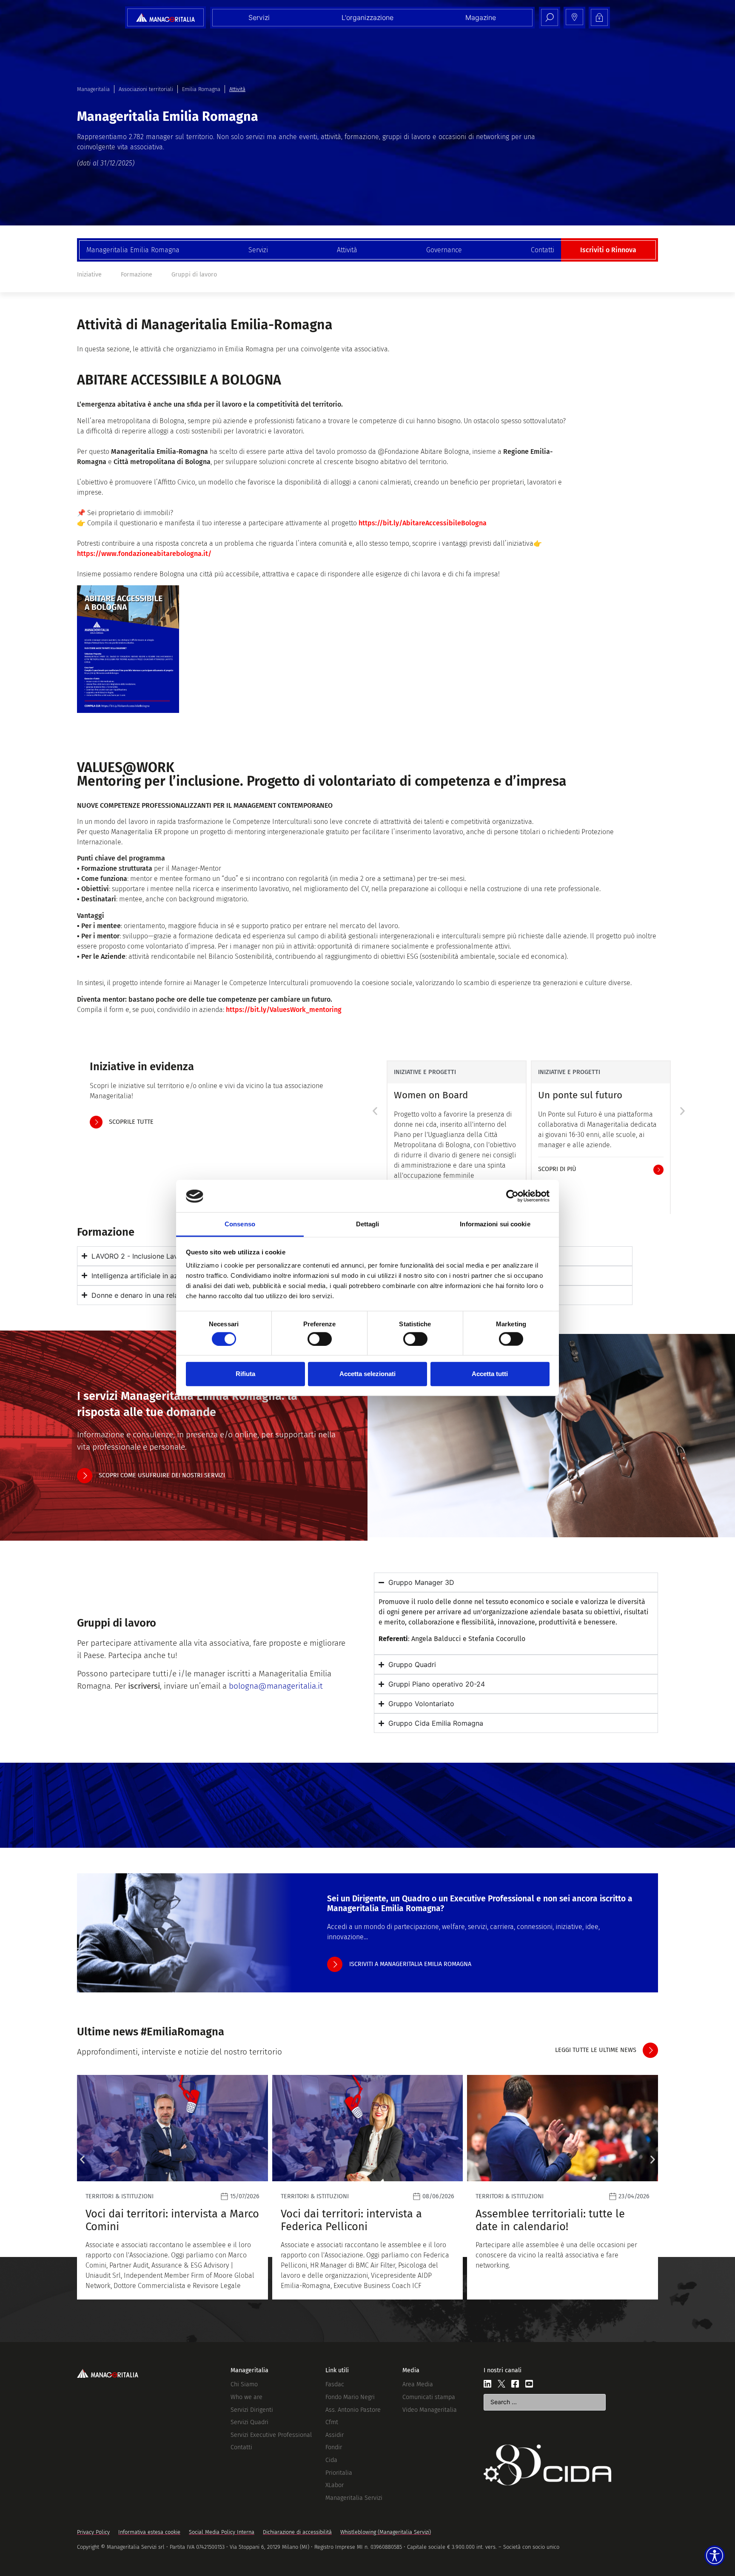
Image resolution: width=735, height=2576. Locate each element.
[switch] (320, 1339)
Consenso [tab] (240, 1224)
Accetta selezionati (367, 1374)
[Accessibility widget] (715, 2556)
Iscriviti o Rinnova (608, 250)
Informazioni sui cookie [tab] (495, 1224)
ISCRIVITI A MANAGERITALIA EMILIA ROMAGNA (410, 1964)
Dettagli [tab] (368, 1224)
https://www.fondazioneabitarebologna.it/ (144, 554)
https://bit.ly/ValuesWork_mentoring (284, 1010)
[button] (375, 1111)
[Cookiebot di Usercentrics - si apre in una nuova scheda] (512, 1196)
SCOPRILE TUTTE (131, 1122)
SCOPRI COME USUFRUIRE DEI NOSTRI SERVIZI (162, 1475)
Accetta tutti (490, 1374)
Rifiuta (245, 1374)
